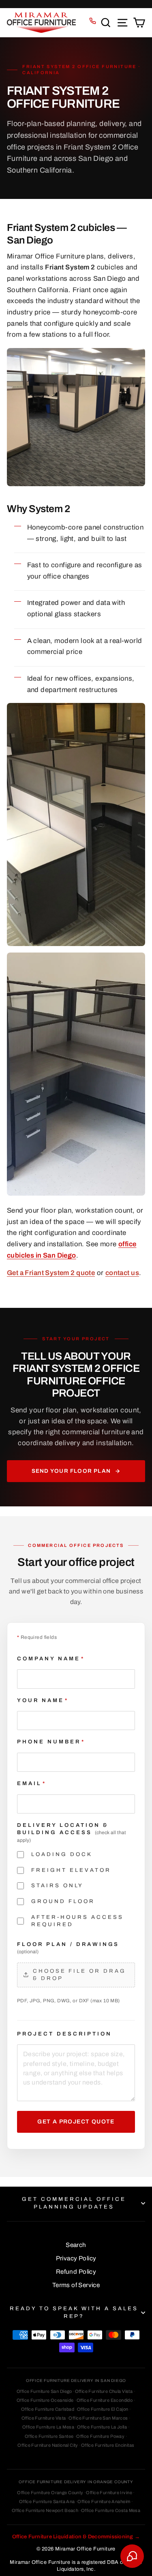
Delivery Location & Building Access (72, 1833)
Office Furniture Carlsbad (48, 2409)
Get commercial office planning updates (74, 2203)
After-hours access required (77, 1921)
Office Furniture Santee (49, 2436)
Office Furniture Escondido (105, 2400)
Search (76, 2245)
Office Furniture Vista (44, 2418)
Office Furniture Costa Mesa (111, 2510)
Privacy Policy (76, 2258)
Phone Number (51, 1742)
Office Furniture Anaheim (104, 2501)
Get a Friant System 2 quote (51, 1273)
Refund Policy (76, 2272)
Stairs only (57, 1885)
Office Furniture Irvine (109, 2493)
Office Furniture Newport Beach (45, 2510)
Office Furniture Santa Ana (47, 2501)
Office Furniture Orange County (50, 2493)
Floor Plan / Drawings (68, 1948)
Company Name (51, 1659)
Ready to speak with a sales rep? (74, 2312)
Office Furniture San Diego (44, 2391)
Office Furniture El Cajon (103, 2409)
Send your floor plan (71, 1471)
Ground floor (63, 1901)
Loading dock (62, 1854)
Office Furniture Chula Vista (104, 2391)
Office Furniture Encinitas (108, 2445)
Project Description (64, 2034)
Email (32, 1783)
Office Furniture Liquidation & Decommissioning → (76, 2537)
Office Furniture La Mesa (48, 2427)
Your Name (43, 1700)
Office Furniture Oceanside (45, 2400)
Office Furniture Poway (100, 2436)
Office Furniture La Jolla (102, 2427)
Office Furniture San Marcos (98, 2418)
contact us (122, 1273)
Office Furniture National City (48, 2445)
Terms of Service (76, 2285)
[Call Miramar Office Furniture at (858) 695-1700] (93, 21)
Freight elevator (71, 1870)
